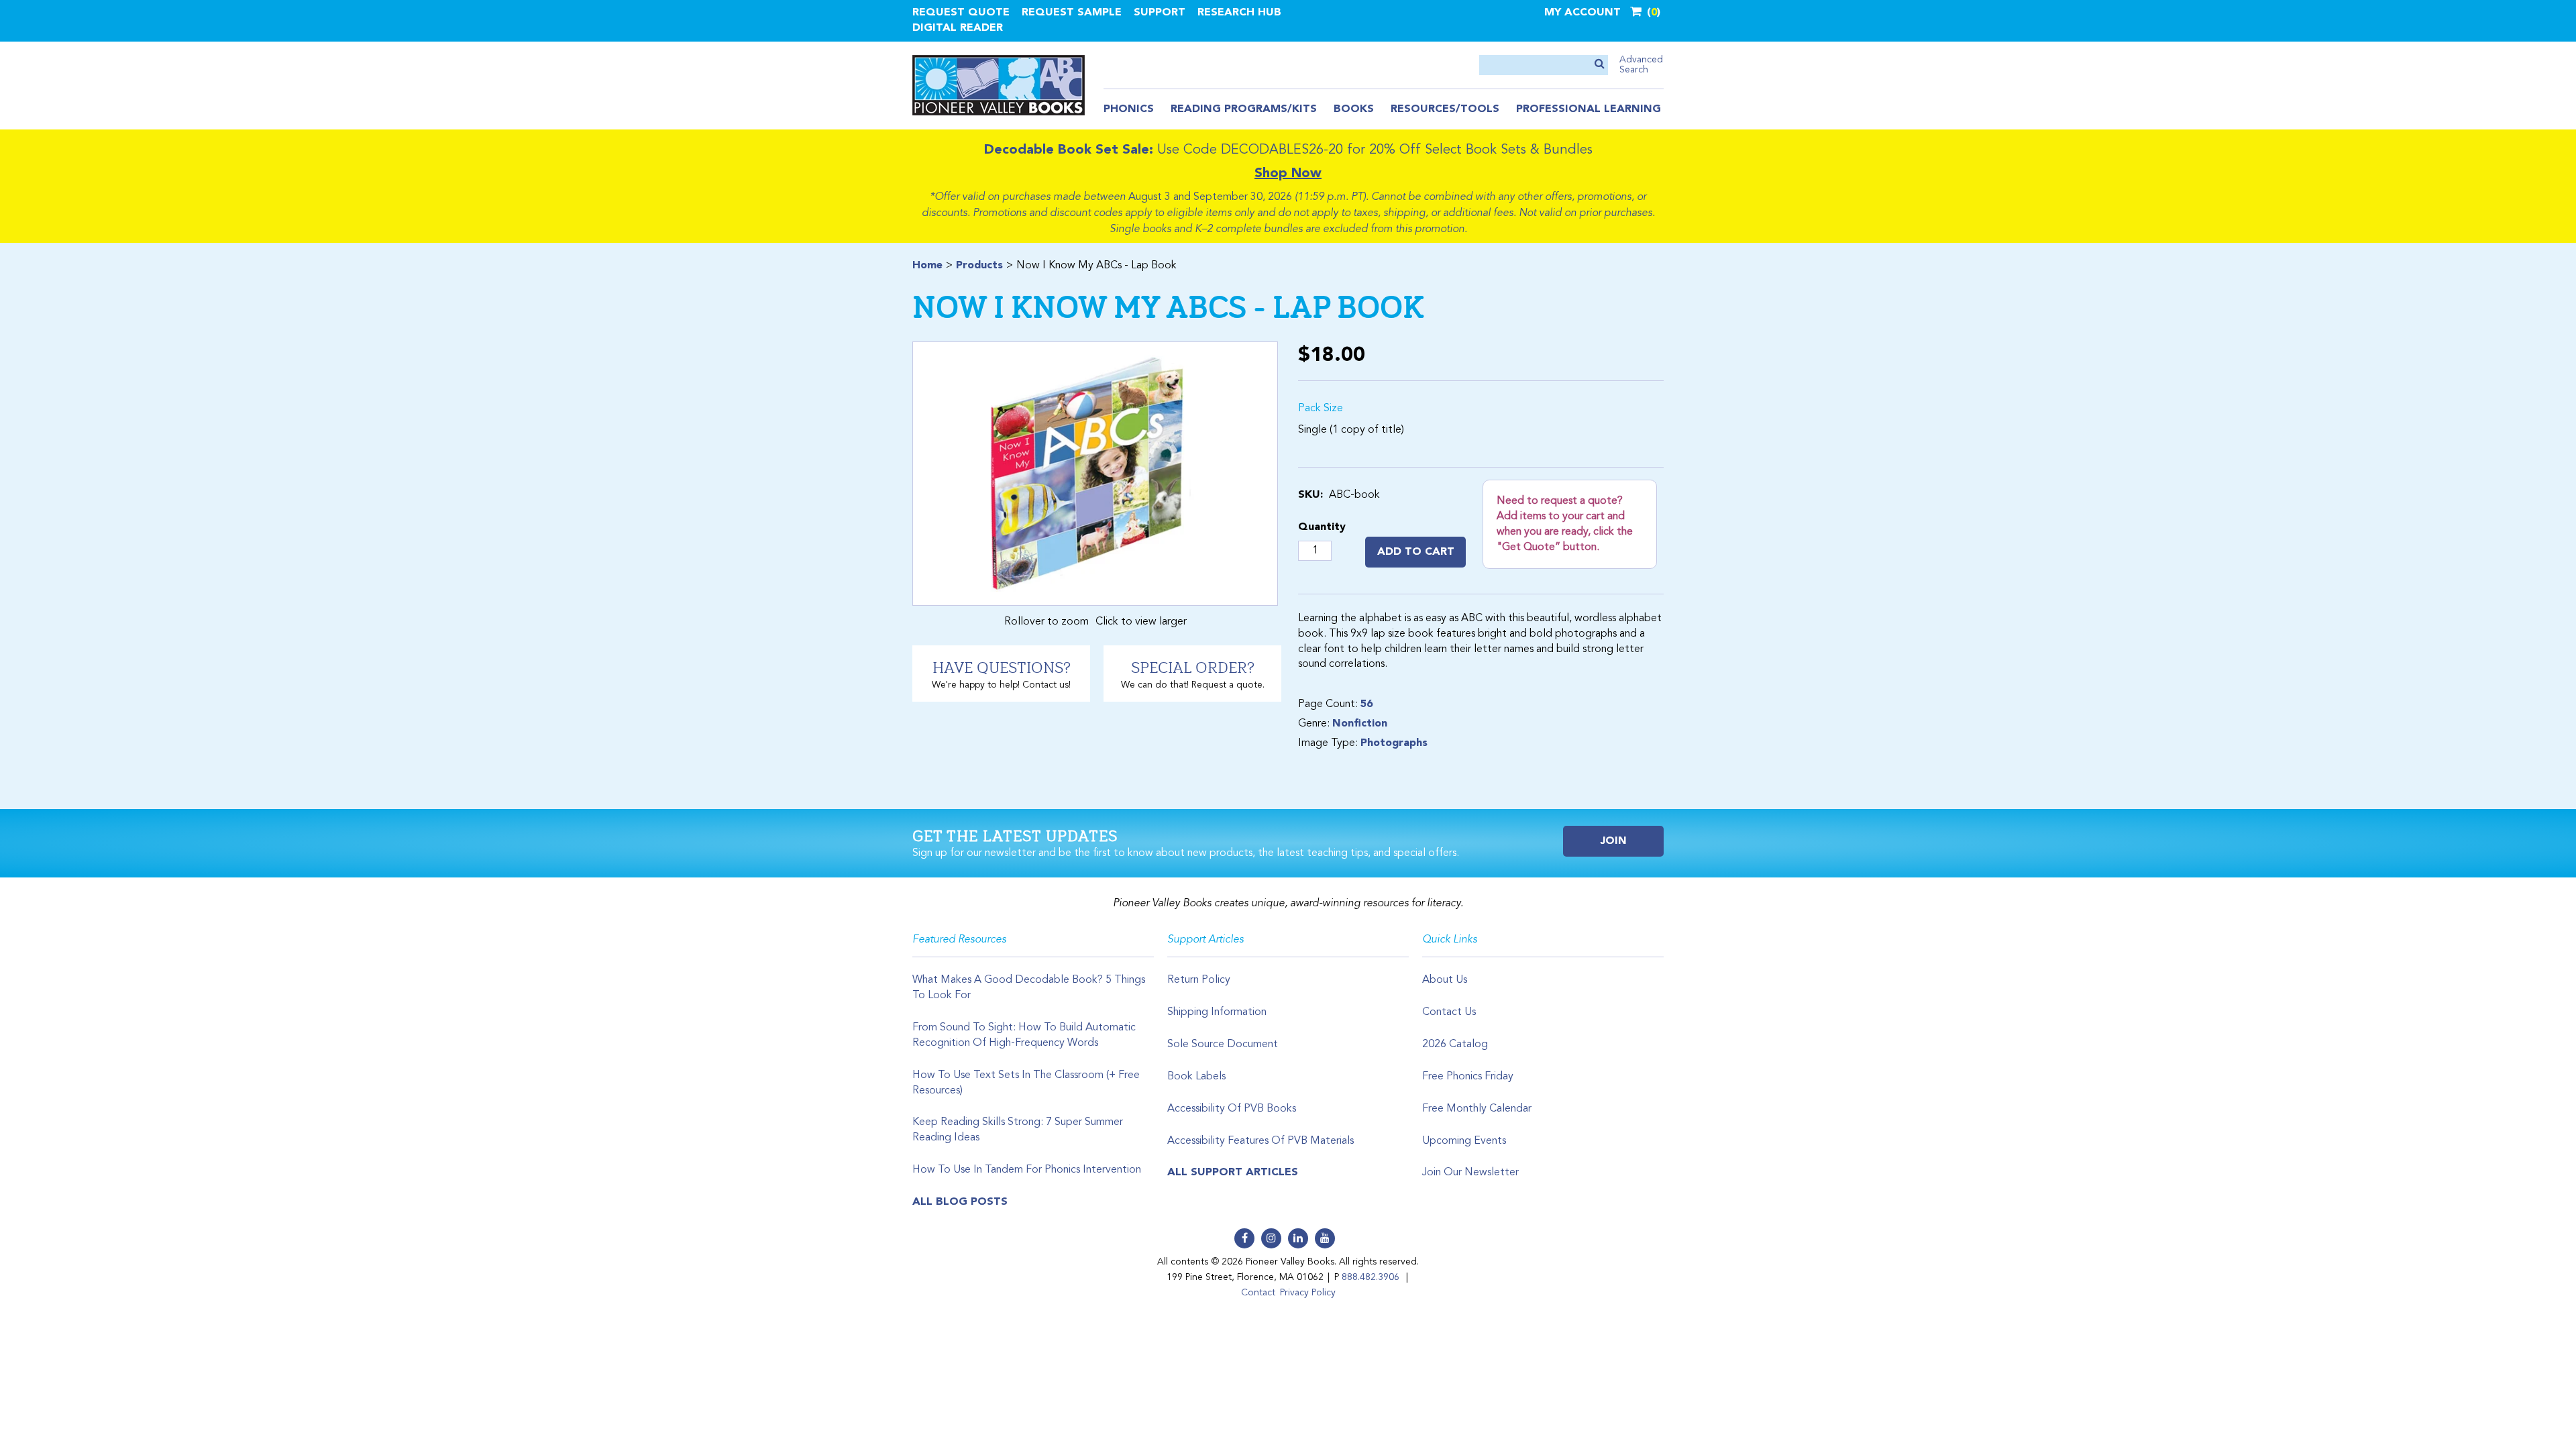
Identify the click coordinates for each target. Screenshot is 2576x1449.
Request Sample (1072, 13)
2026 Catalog (1455, 1044)
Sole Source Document (1223, 1044)
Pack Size (1321, 409)
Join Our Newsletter (1470, 1173)
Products (979, 266)
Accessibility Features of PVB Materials (1260, 1141)
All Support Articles (1233, 1173)
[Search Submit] (1600, 65)
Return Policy (1199, 980)
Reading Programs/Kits (1244, 109)
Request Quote (961, 13)
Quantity (1322, 527)
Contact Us (1449, 1012)
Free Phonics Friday (1468, 1077)
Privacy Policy (1308, 1293)
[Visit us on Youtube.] (1325, 1238)
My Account (1582, 13)
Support (1160, 13)
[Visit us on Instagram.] (1271, 1238)
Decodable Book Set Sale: (1069, 150)
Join (1614, 841)
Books (1354, 109)
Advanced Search (1641, 65)
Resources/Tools (1445, 109)
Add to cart (1416, 552)
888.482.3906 (1371, 1277)
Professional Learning (1589, 109)
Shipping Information (1217, 1012)
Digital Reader (958, 28)
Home (927, 266)
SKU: (1310, 495)
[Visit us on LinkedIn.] (1298, 1238)
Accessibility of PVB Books (1232, 1109)
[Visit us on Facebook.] (1244, 1238)
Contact (1258, 1293)
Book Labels (1196, 1077)
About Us (1445, 980)
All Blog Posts (960, 1202)
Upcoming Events (1464, 1141)
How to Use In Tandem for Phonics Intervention (1027, 1170)
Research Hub (1239, 13)
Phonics (1129, 109)
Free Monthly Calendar (1477, 1109)
